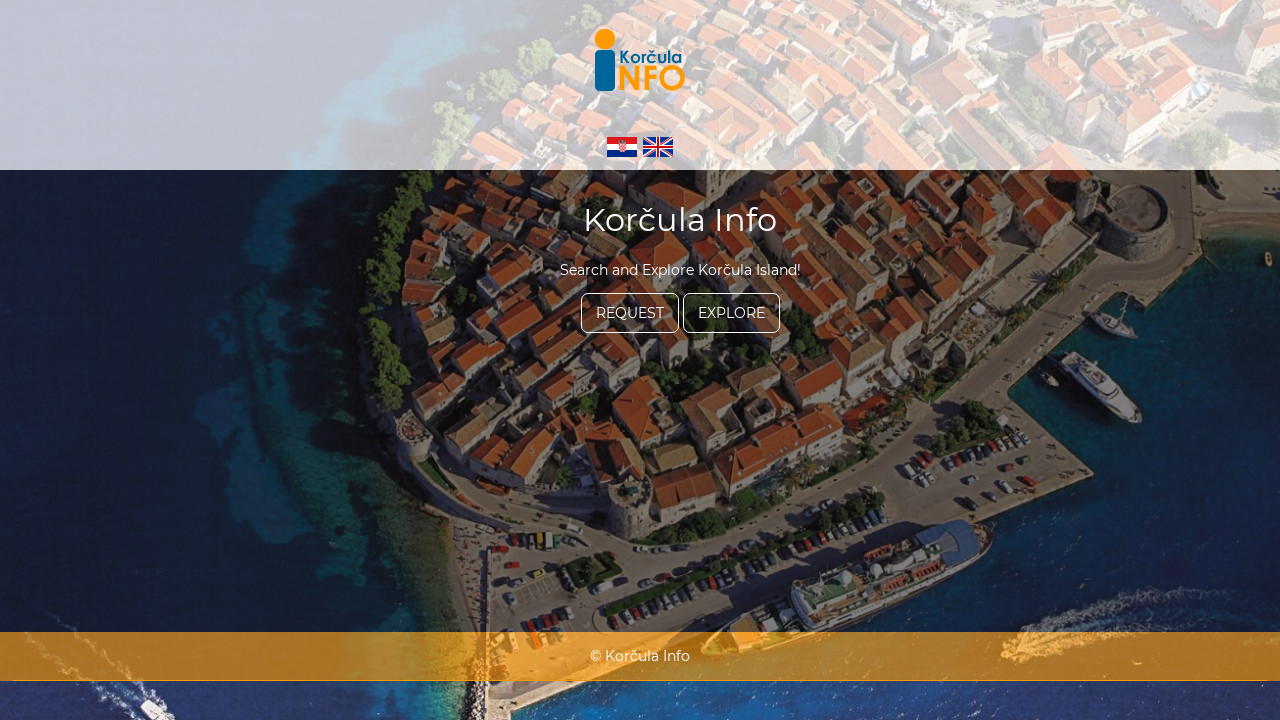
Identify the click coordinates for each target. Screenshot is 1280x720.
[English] (658, 140)
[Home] (640, 62)
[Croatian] (624, 140)
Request (630, 313)
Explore (731, 313)
